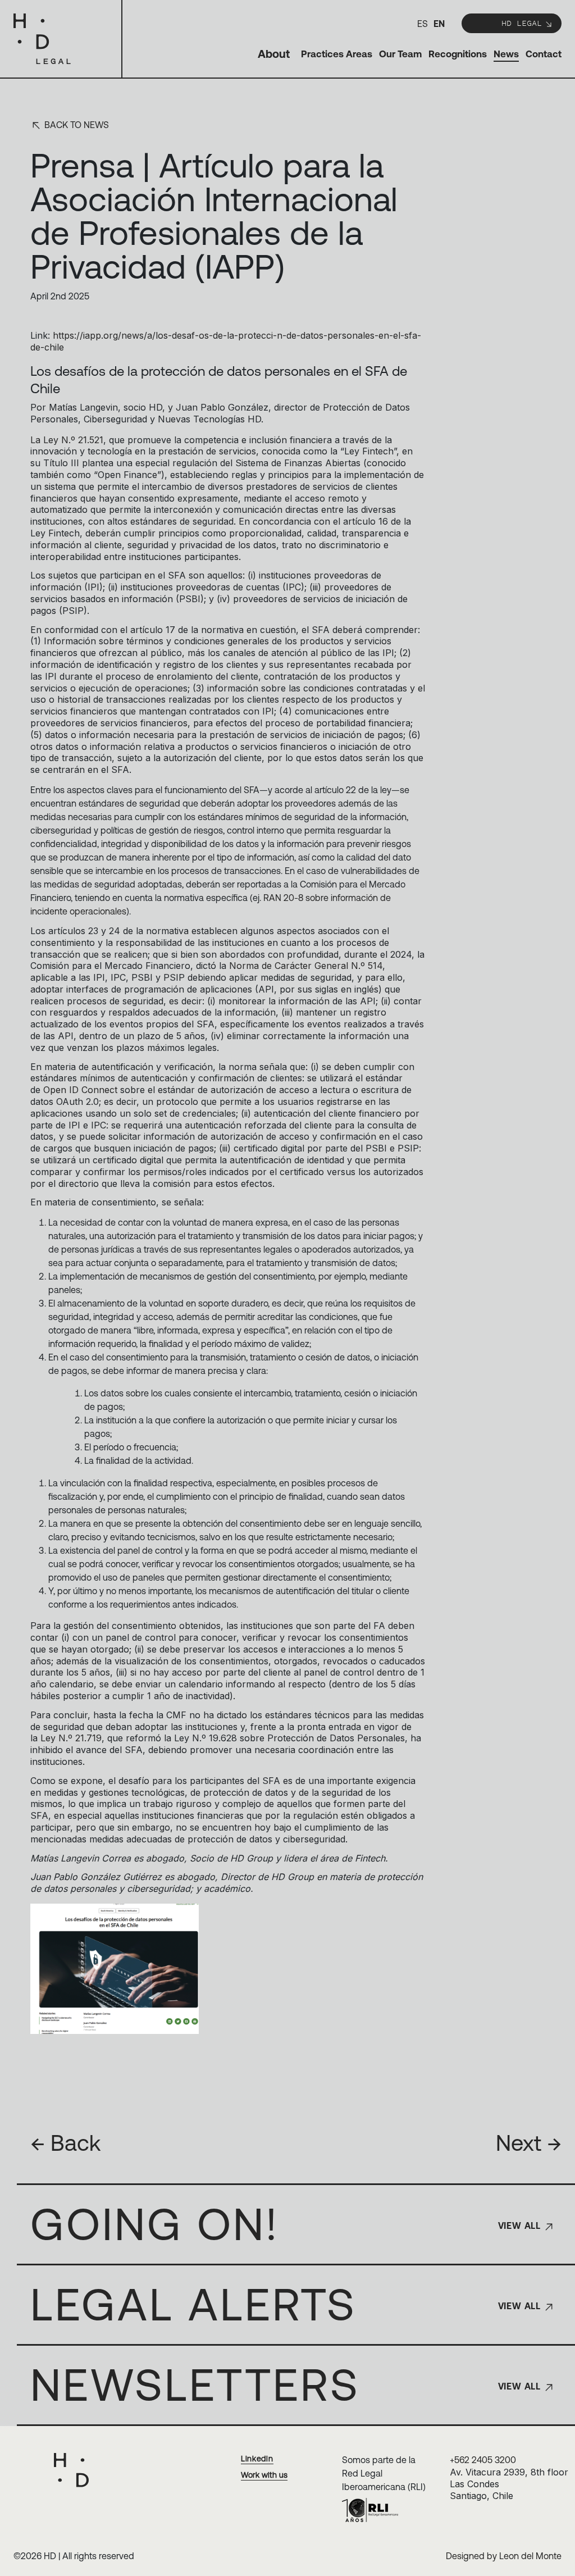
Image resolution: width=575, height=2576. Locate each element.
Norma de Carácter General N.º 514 (306, 966)
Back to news (76, 125)
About (274, 54)
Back (65, 2143)
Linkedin (257, 2459)
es (423, 24)
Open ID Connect (80, 1090)
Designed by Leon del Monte (504, 2556)
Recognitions (458, 54)
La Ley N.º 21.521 (67, 440)
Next (529, 2143)
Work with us (264, 2475)
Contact (544, 54)
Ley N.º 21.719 (71, 1738)
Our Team (400, 54)
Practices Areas (337, 54)
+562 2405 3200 (483, 2460)
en (439, 24)
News (506, 54)
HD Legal (522, 23)
